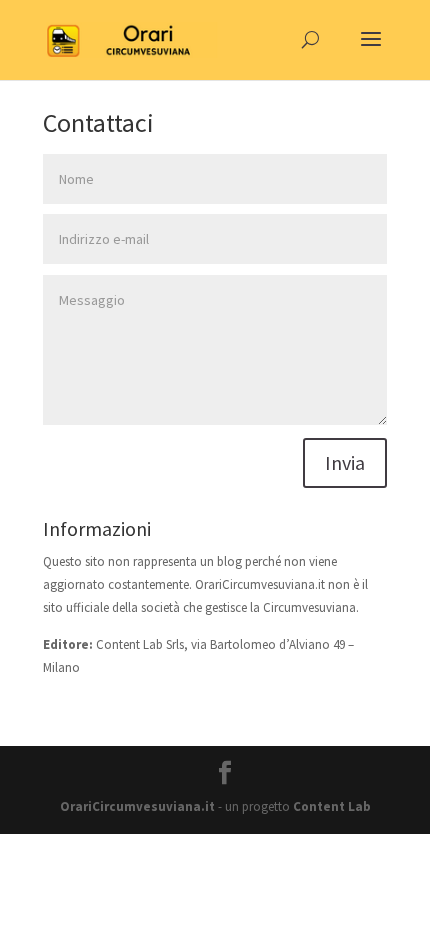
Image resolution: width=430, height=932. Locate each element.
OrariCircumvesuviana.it (137, 806)
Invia (345, 462)
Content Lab (332, 806)
